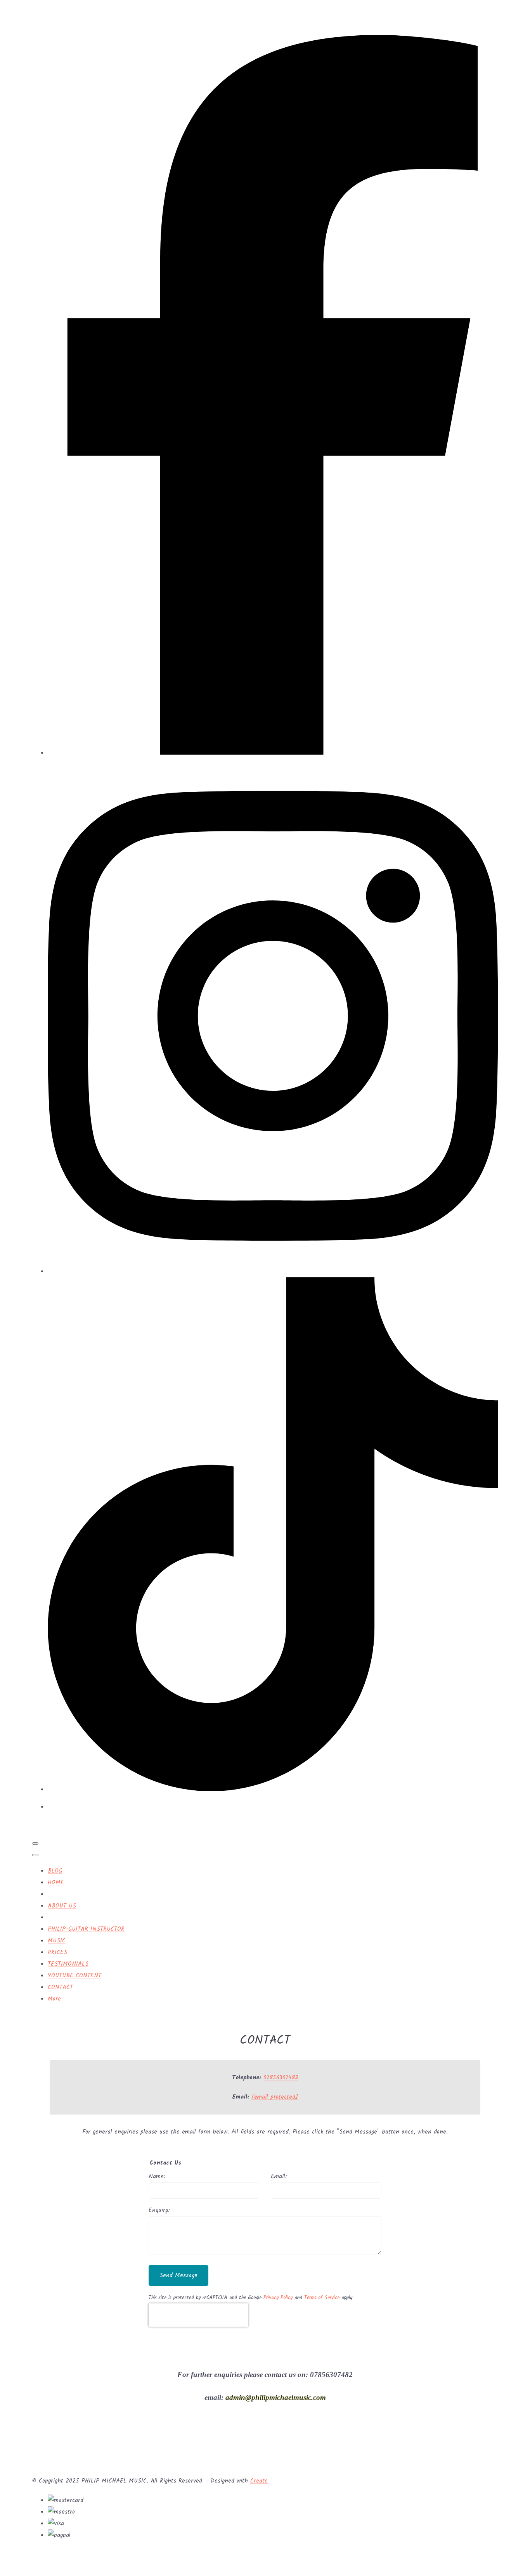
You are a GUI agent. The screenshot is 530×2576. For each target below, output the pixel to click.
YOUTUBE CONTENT (74, 1976)
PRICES (57, 1952)
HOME (56, 1883)
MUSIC (57, 1941)
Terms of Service (322, 2298)
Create (259, 2481)
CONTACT (60, 1987)
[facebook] (273, 753)
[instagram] (273, 1272)
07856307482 (281, 2078)
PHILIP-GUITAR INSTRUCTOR (86, 1929)
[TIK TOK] (273, 1790)
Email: (279, 2177)
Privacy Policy (278, 2298)
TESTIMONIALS (68, 1964)
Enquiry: (159, 2210)
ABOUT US (62, 1906)
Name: (157, 2177)
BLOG (55, 1871)
